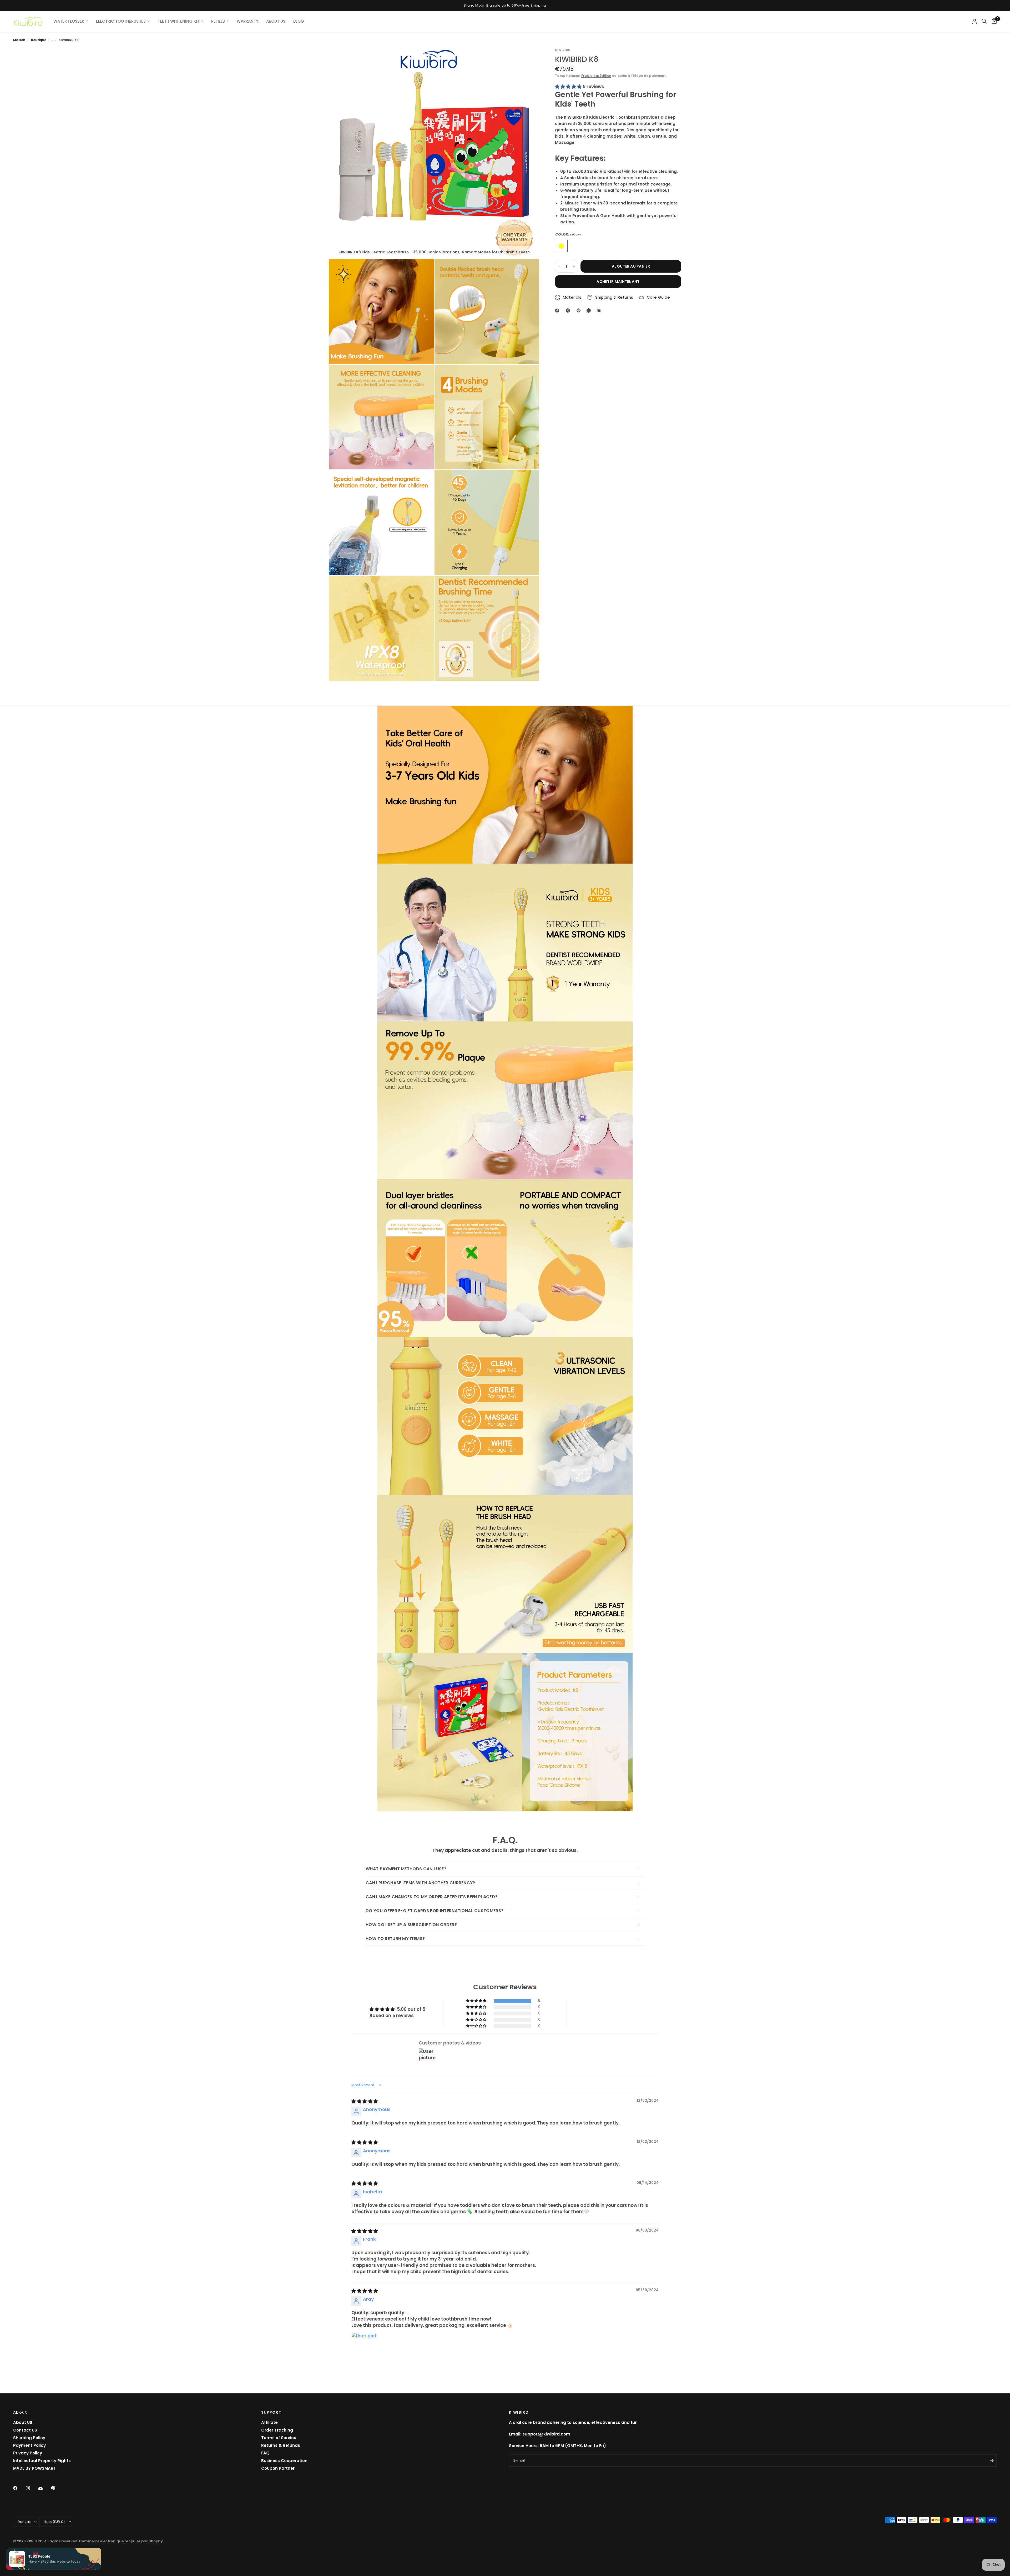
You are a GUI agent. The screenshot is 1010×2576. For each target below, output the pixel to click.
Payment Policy (29, 2445)
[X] (569, 310)
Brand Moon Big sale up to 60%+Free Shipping (505, 5)
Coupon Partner (278, 2468)
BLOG (299, 21)
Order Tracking (277, 2430)
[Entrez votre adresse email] (992, 2460)
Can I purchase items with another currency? (420, 1883)
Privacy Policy (28, 2453)
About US (23, 2422)
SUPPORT (271, 2412)
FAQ (265, 2453)
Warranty (248, 21)
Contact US (25, 2430)
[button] (569, 87)
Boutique (39, 40)
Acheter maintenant (618, 282)
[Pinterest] (580, 310)
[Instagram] (32, 2488)
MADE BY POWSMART (35, 2468)
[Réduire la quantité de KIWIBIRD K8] (559, 267)
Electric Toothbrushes (121, 21)
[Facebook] (558, 310)
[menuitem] (71, 21)
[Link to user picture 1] (364, 2345)
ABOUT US (276, 21)
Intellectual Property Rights (42, 2461)
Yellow (561, 246)
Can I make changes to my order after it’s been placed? (431, 1897)
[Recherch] (984, 21)
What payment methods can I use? (406, 1869)
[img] (365, 2101)
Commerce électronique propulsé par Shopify (121, 2541)
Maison (19, 40)
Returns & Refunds (281, 2445)
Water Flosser (69, 21)
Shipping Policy (29, 2438)
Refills (218, 21)
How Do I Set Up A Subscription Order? (411, 1925)
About (20, 2412)
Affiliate (269, 2422)
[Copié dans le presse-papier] (600, 310)
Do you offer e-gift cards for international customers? (435, 1911)
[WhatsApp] (590, 310)
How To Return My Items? (395, 1939)
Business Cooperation (284, 2461)
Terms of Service (279, 2438)
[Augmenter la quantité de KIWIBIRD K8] (574, 267)
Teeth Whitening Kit (178, 21)
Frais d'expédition (596, 76)
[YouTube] (44, 2489)
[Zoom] (528, 59)
